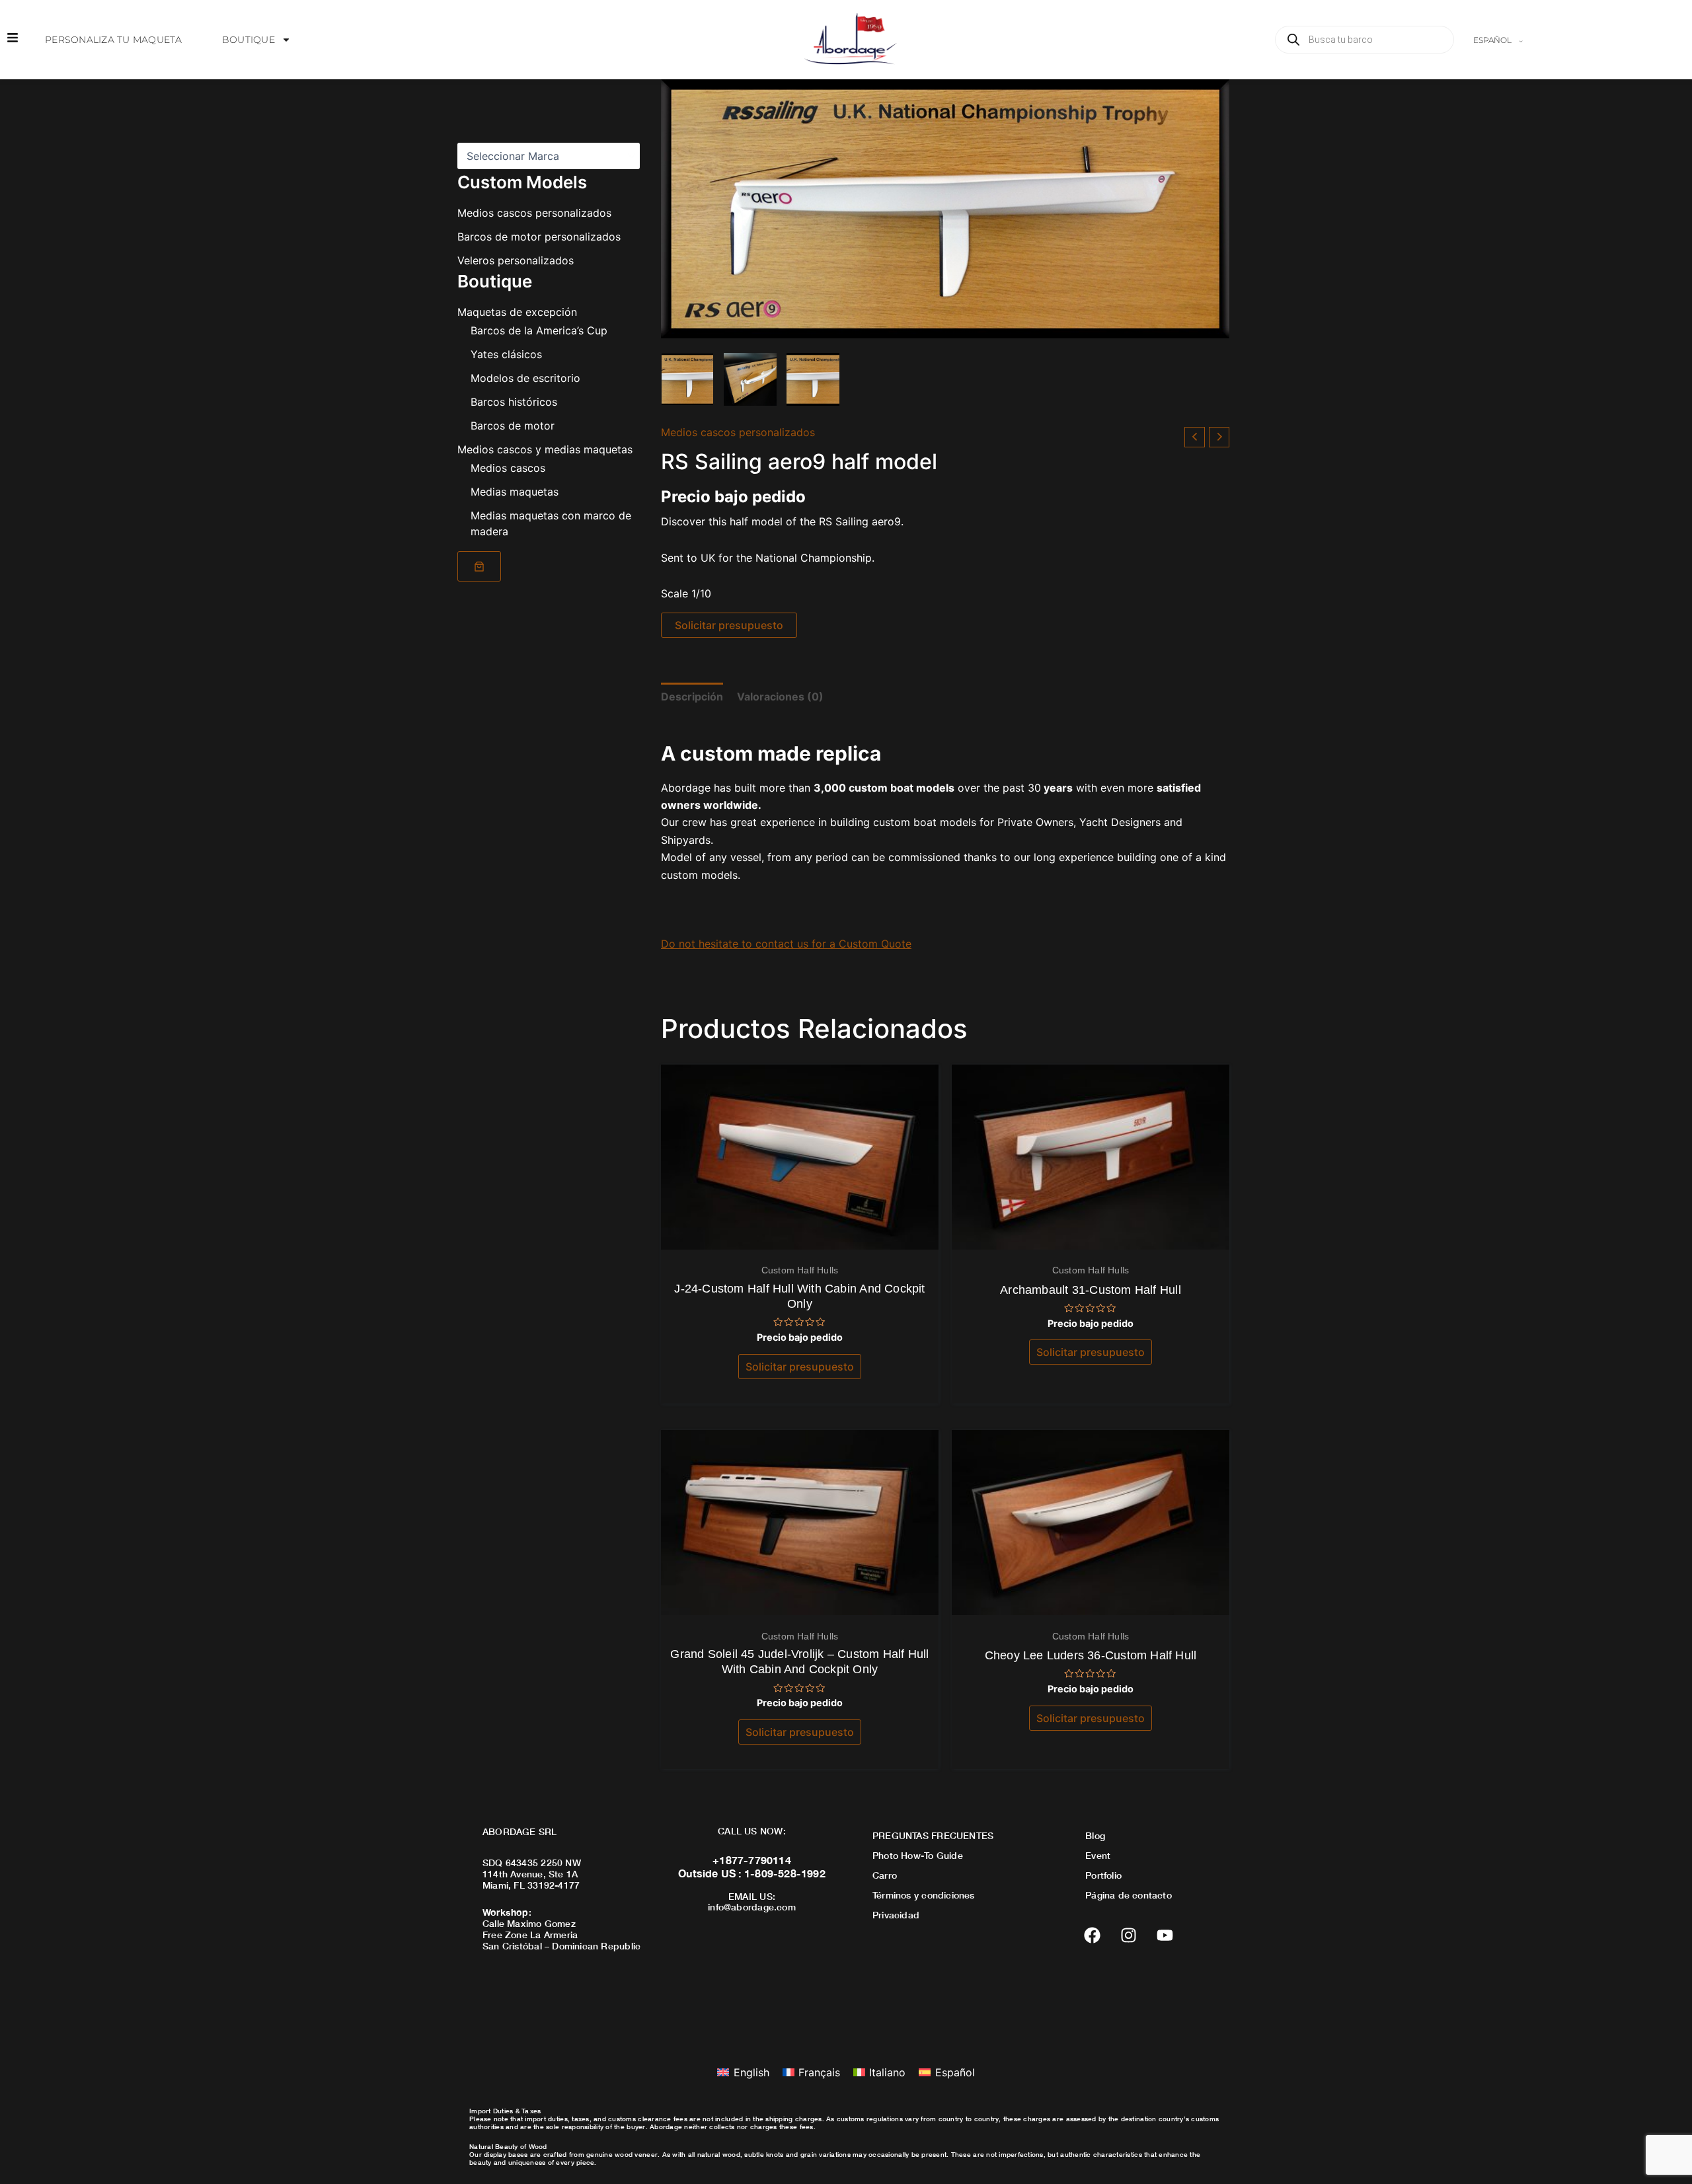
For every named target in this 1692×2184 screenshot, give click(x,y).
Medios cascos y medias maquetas (545, 449)
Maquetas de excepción (517, 312)
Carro (885, 1875)
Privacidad (896, 1915)
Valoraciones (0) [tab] (780, 697)
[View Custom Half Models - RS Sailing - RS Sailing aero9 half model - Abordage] (687, 379)
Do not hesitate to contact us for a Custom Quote (786, 944)
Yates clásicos (506, 354)
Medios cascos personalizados (534, 213)
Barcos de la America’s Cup (539, 330)
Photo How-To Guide (918, 1855)
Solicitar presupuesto (729, 625)
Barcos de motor (513, 426)
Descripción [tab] (692, 697)
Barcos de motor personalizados (539, 237)
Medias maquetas (515, 492)
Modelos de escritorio (525, 378)
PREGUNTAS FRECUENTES (933, 1835)
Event (1098, 1855)
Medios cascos (508, 468)
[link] (479, 566)
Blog (1095, 1835)
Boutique (249, 40)
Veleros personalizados (516, 260)
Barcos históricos (514, 402)
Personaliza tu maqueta (114, 40)
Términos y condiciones (924, 1895)
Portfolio (1103, 1875)
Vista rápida (800, 1237)
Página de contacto (1129, 1895)
